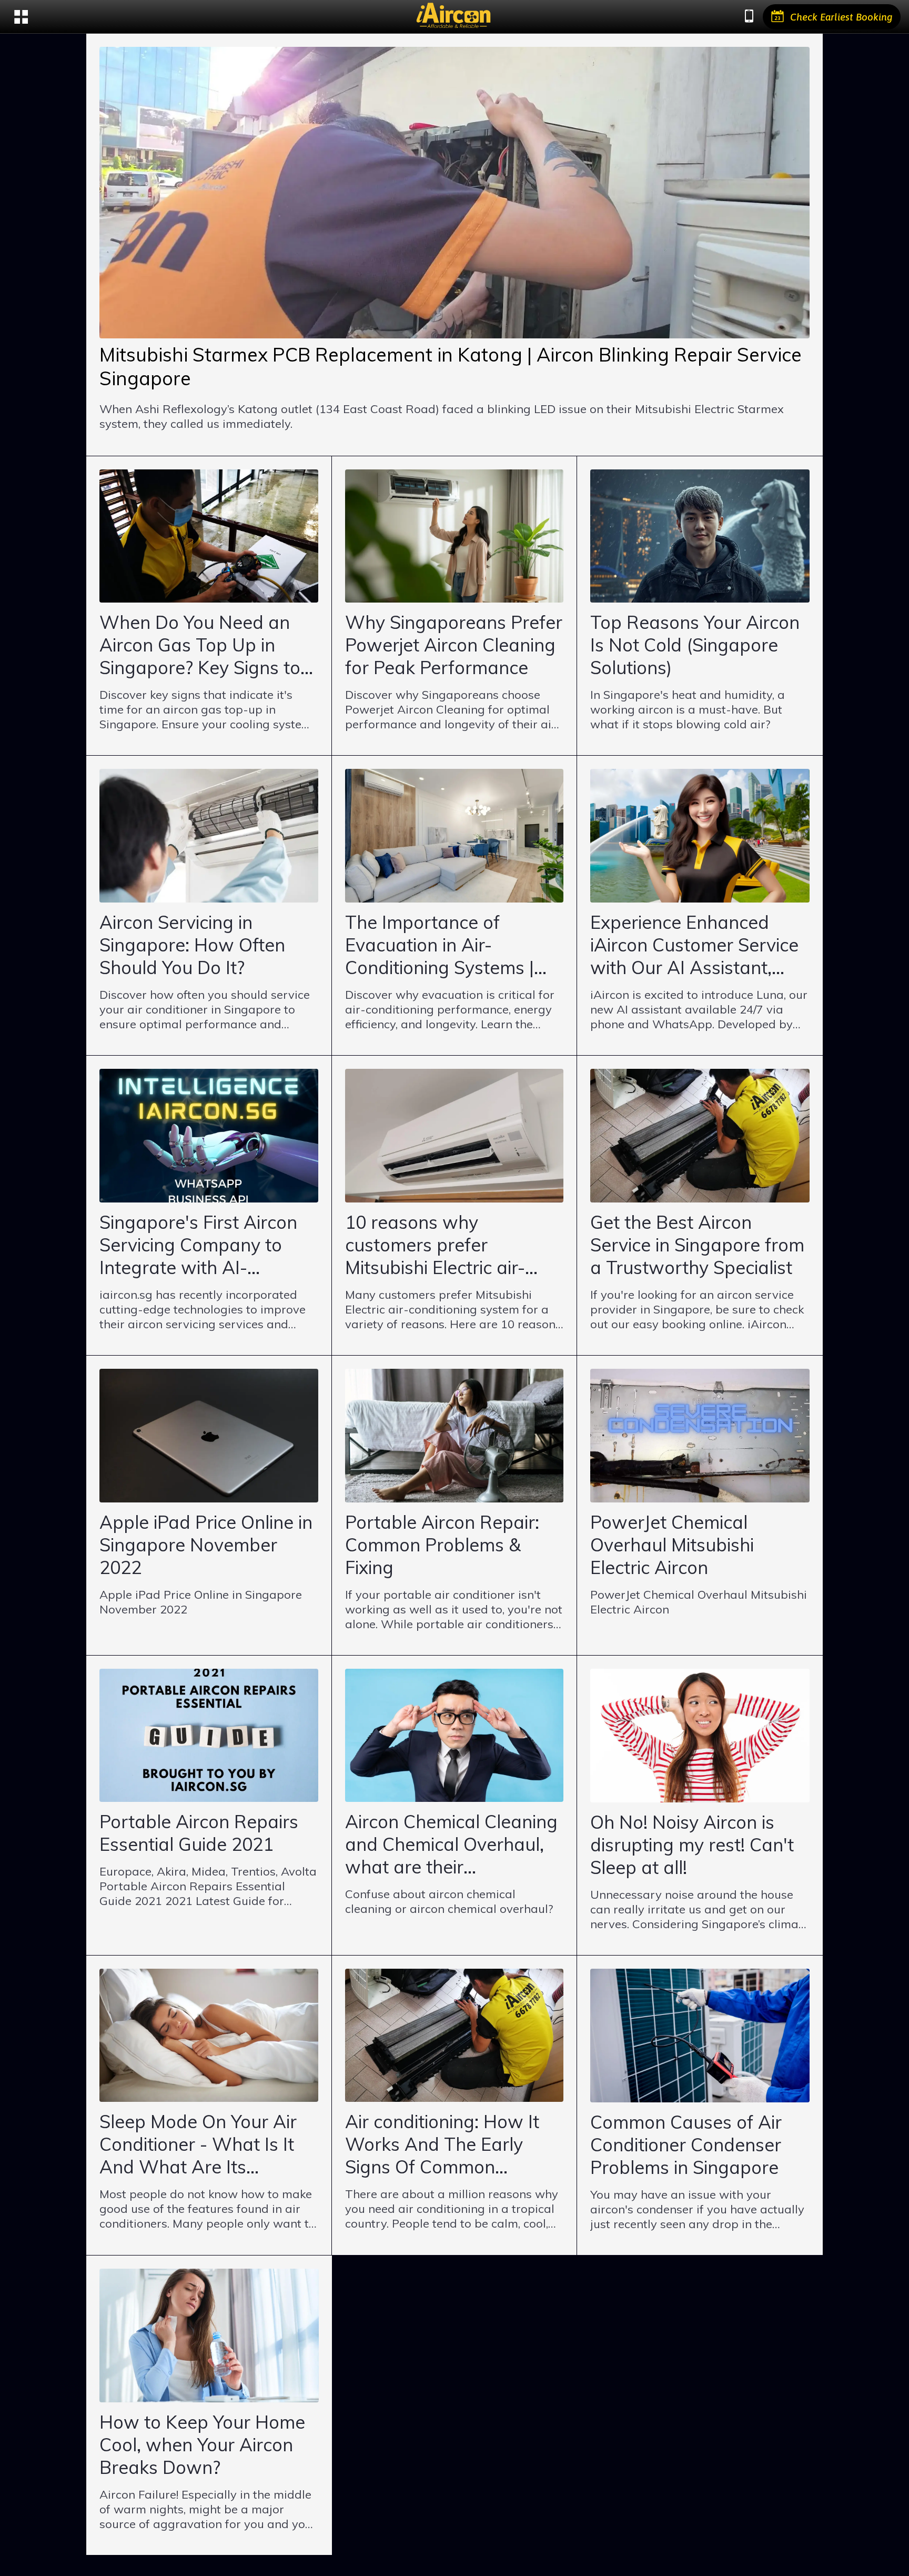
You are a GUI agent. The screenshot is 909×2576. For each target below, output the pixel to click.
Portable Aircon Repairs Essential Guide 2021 (199, 1833)
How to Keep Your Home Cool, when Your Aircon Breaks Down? (202, 2445)
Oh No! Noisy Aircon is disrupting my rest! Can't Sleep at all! (692, 1845)
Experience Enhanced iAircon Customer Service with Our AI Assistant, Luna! (694, 945)
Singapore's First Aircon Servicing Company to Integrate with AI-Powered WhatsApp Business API (198, 1245)
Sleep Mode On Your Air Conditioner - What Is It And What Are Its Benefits (198, 2144)
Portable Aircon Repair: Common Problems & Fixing (442, 1545)
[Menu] (21, 17)
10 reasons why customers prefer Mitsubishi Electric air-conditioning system (435, 1245)
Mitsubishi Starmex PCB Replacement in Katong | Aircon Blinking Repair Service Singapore (451, 366)
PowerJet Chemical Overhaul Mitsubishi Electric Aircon (672, 1545)
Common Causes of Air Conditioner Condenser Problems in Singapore (686, 2145)
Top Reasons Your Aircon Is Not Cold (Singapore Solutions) (695, 645)
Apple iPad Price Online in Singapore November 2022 (206, 1545)
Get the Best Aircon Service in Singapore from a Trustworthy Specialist (697, 1245)
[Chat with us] (749, 17)
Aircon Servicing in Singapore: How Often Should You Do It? (192, 945)
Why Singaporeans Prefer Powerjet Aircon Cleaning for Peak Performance (454, 645)
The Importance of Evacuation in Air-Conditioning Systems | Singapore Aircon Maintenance (440, 945)
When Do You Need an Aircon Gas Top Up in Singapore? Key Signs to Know (200, 645)
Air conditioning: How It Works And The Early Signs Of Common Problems (442, 2144)
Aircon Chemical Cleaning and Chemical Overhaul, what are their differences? (451, 1844)
